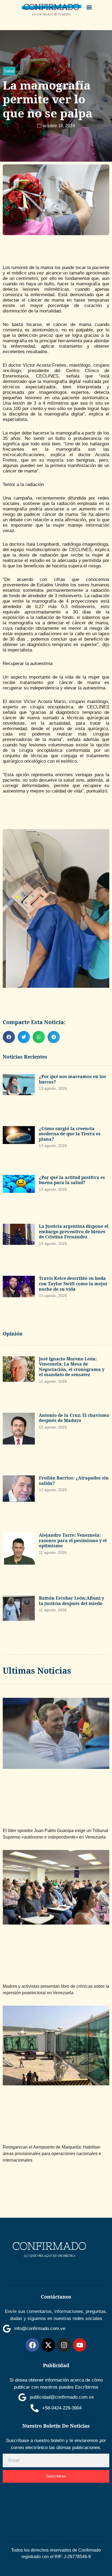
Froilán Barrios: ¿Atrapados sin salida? (74, 1481)
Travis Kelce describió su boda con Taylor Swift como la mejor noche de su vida (73, 1284)
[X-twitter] (48, 2345)
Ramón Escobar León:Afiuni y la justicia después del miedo (71, 1601)
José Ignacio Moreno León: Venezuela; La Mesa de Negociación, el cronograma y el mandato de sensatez (72, 1367)
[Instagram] (64, 2345)
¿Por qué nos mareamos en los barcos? (72, 1079)
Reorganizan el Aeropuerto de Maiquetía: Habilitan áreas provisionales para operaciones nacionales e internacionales (52, 2154)
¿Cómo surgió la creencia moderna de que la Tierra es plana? (70, 1134)
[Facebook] (32, 2345)
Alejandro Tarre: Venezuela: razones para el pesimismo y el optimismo (73, 1540)
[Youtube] (80, 2345)
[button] (89, 7)
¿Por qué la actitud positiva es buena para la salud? (72, 1180)
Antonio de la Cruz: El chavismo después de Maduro (74, 1418)
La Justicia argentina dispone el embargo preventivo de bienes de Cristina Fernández (74, 1231)
